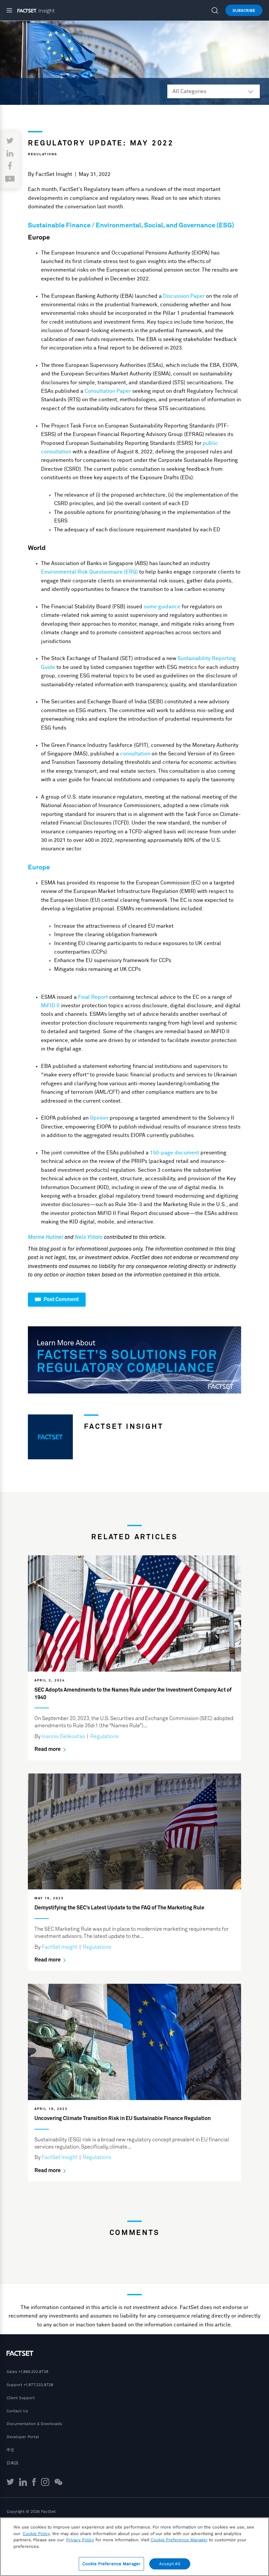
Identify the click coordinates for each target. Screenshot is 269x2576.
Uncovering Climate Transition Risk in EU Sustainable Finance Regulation (123, 2118)
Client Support (21, 2398)
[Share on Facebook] (10, 166)
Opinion (99, 1118)
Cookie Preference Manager (111, 2564)
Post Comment (61, 1299)
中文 (10, 2450)
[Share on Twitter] (10, 141)
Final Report (93, 997)
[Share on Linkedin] (10, 154)
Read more (48, 1749)
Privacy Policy (80, 2540)
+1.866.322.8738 (33, 2372)
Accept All (170, 2564)
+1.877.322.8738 (38, 2385)
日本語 (12, 2463)
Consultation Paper (108, 391)
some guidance (162, 607)
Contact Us (17, 2411)
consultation (135, 754)
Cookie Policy (36, 2534)
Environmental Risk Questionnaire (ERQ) (89, 572)
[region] (134, 2547)
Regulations (42, 154)
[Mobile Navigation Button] (12, 10)
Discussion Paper (184, 296)
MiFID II (50, 1006)
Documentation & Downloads (34, 2424)
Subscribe (244, 10)
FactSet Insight (54, 174)
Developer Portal (23, 2437)
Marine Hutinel (46, 1237)
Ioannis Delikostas (63, 1736)
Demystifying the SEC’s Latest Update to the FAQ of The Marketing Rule (119, 1908)
